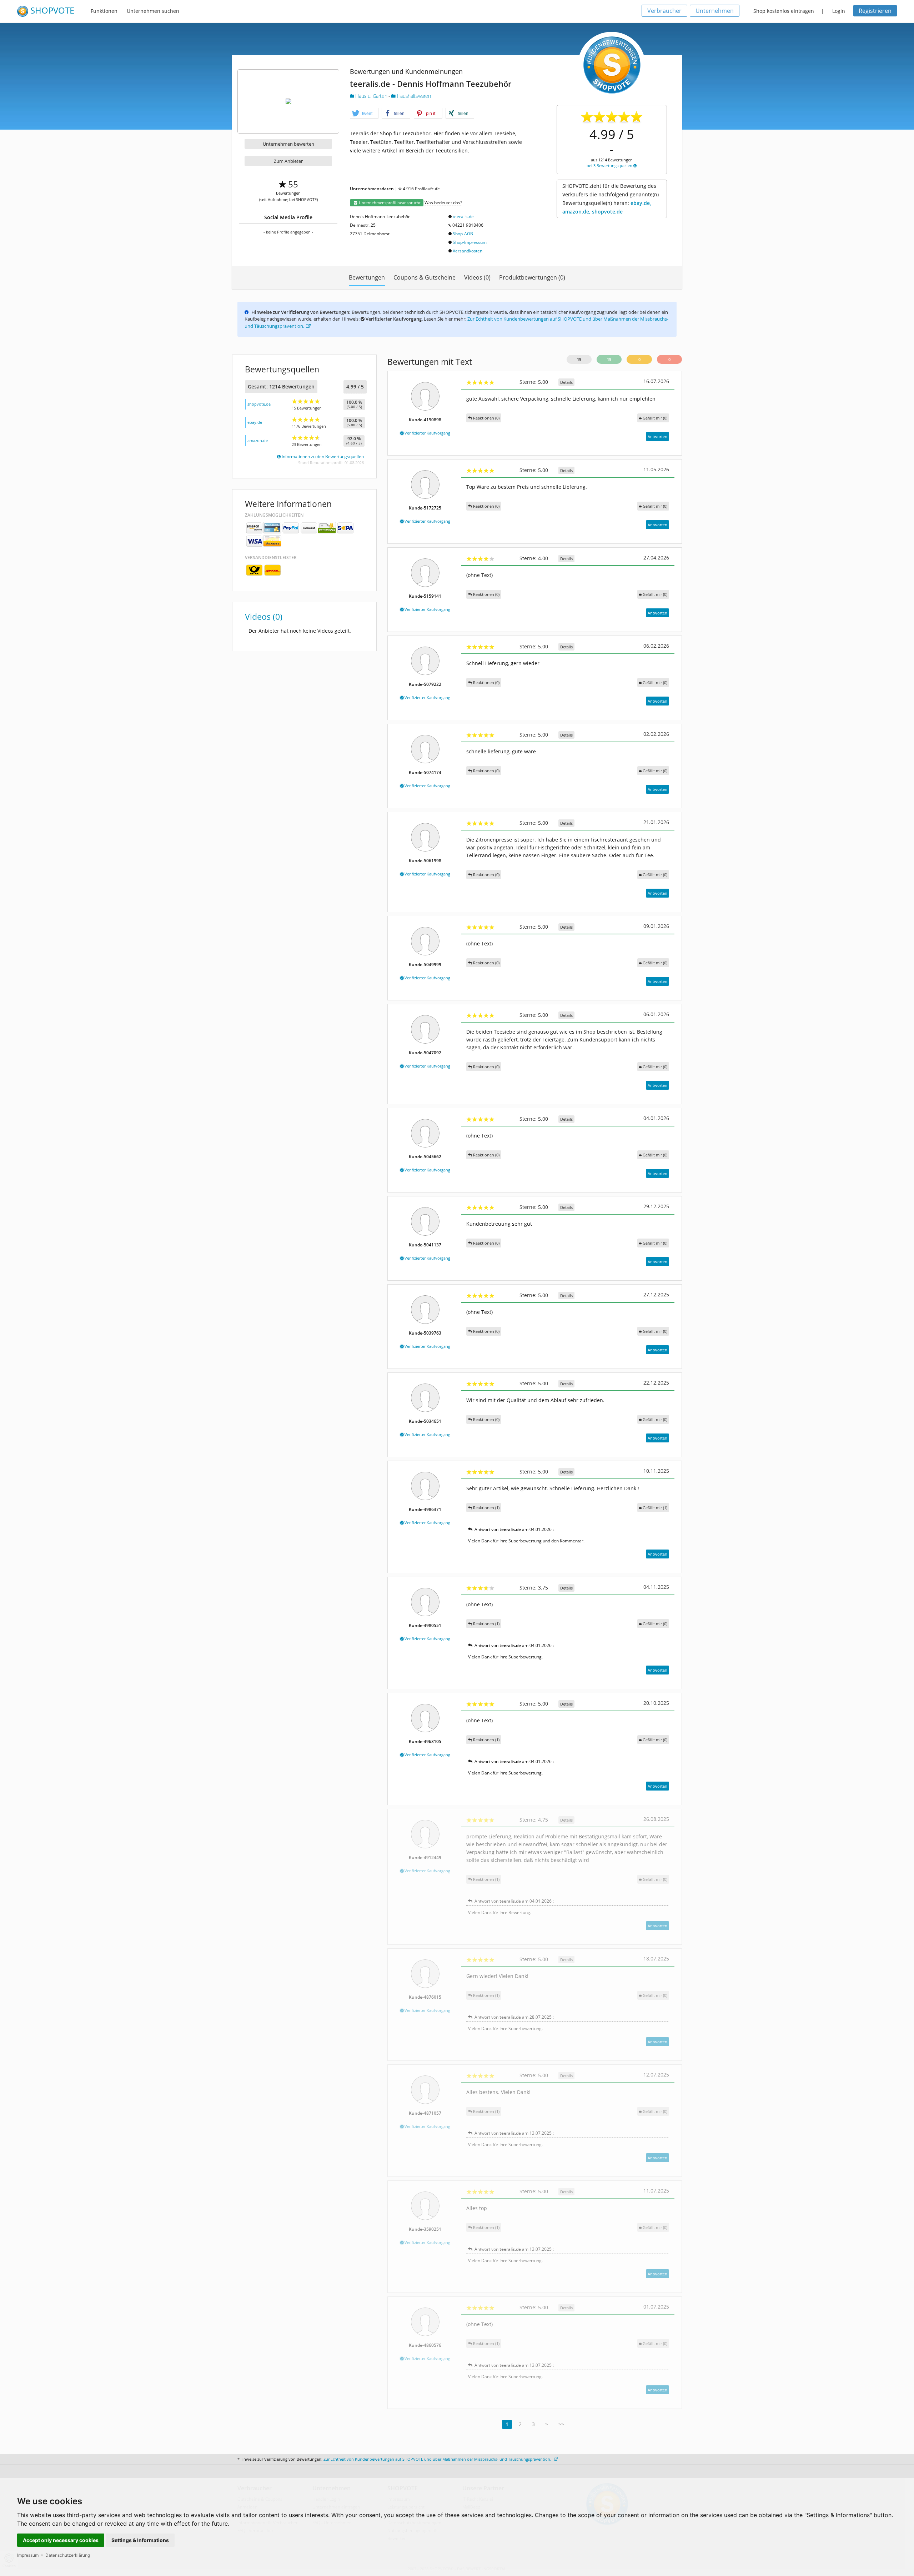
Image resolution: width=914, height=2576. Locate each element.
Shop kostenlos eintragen (784, 11)
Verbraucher (664, 11)
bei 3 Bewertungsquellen (610, 165)
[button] (364, 114)
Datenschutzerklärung (68, 2555)
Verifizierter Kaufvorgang (427, 433)
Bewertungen (367, 277)
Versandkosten (468, 251)
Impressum (28, 2555)
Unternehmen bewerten (288, 144)
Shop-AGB (463, 234)
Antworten (657, 436)
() (655, 418)
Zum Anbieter (288, 161)
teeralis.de (463, 217)
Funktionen (104, 11)
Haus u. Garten (371, 96)
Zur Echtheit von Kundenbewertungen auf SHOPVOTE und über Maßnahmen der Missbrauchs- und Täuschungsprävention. (438, 2459)
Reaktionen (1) (486, 1508)
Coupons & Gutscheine (425, 277)
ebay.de (255, 422)
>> (561, 2424)
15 (579, 359)
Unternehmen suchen (153, 11)
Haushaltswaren (413, 96)
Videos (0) (477, 277)
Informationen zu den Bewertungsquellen (322, 456)
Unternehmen (715, 11)
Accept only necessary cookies (61, 2540)
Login (839, 11)
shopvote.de (259, 404)
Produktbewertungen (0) (532, 277)
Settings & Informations (140, 2540)
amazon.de (258, 440)
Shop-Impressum (470, 242)
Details (566, 382)
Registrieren (875, 11)
